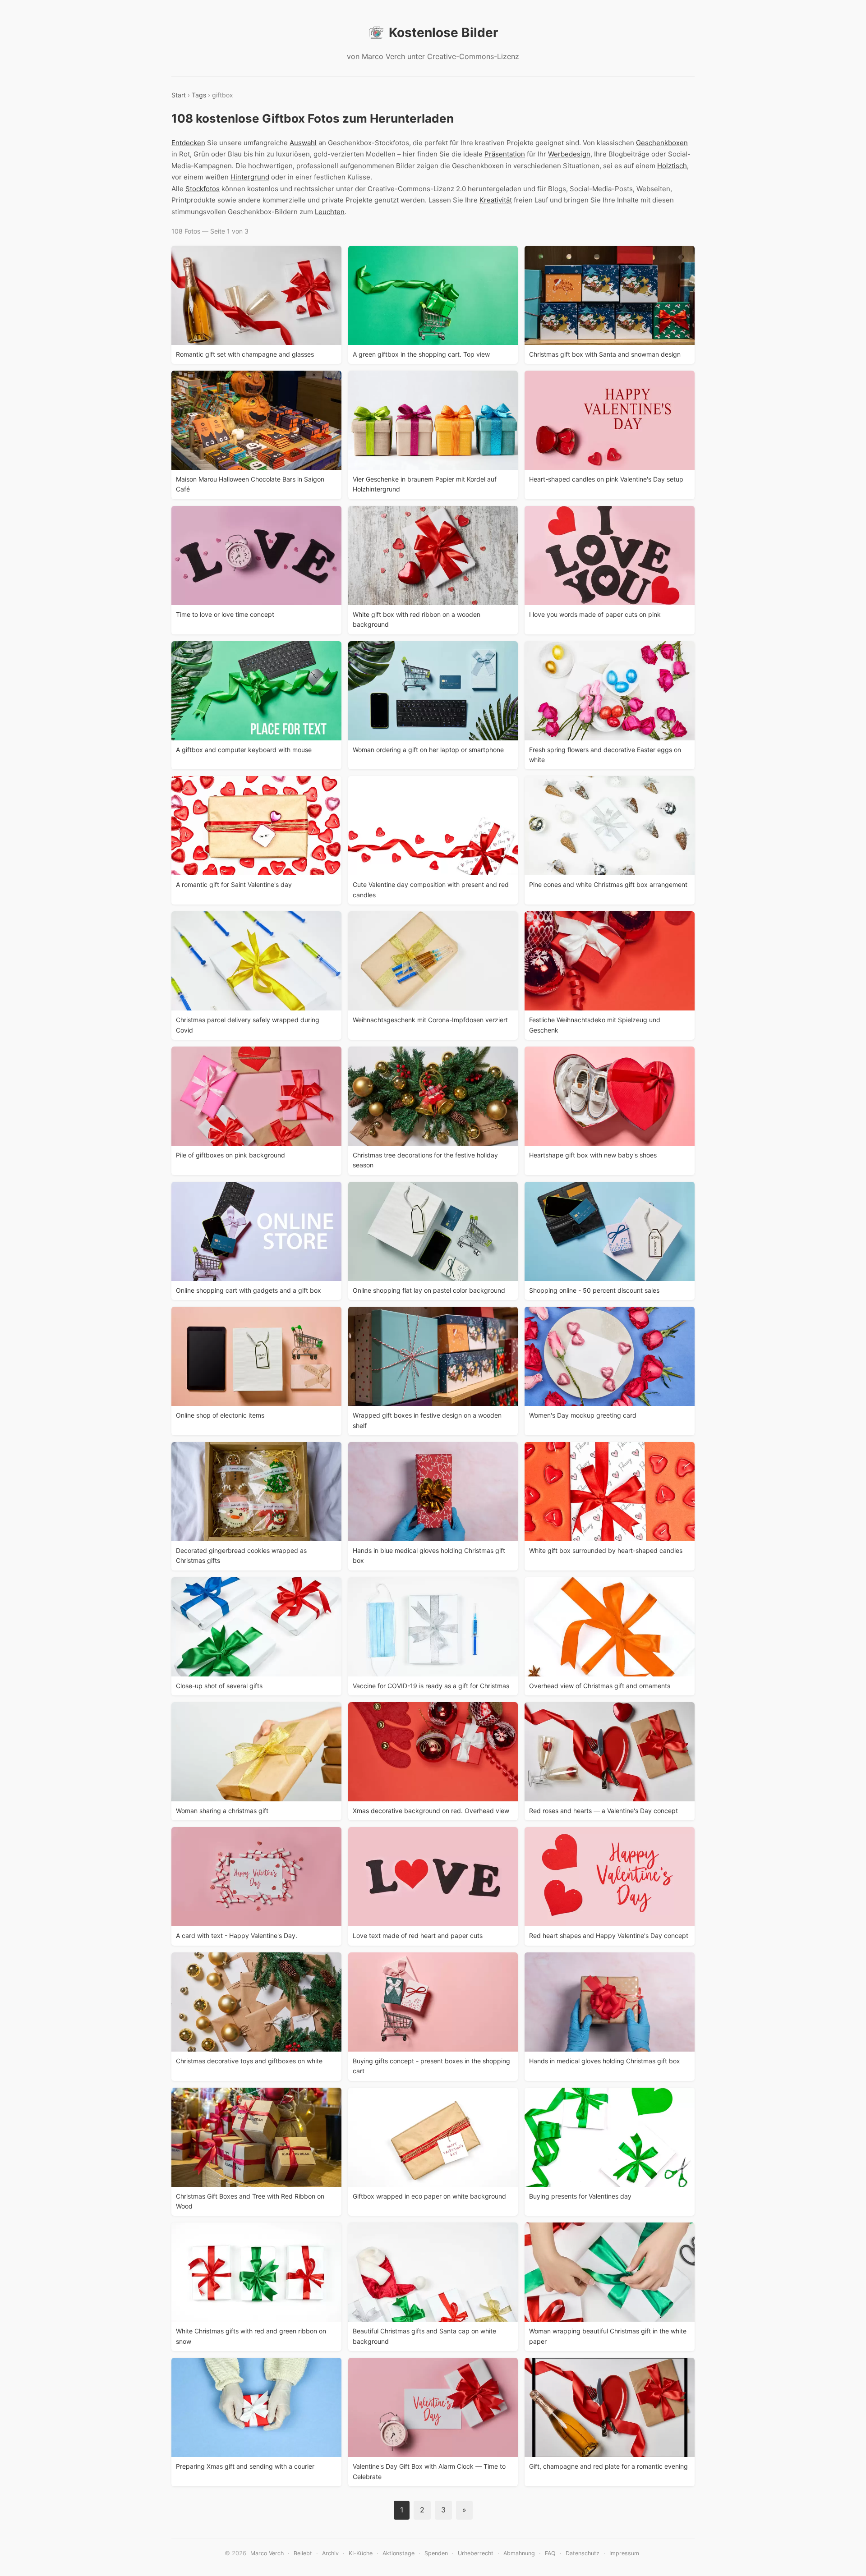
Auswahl (303, 143)
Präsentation (505, 154)
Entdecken (188, 143)
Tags (199, 95)
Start (179, 95)
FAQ (550, 2553)
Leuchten (330, 212)
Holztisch (672, 166)
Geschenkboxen (662, 143)
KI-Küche (361, 2553)
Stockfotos (203, 189)
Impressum (624, 2553)
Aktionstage (398, 2553)
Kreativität (496, 200)
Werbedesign (569, 154)
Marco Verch (267, 2553)
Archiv (330, 2553)
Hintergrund (250, 177)
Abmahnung (519, 2553)
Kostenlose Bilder (443, 32)
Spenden (436, 2553)
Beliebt (303, 2553)
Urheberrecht (476, 2553)
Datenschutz (583, 2553)
